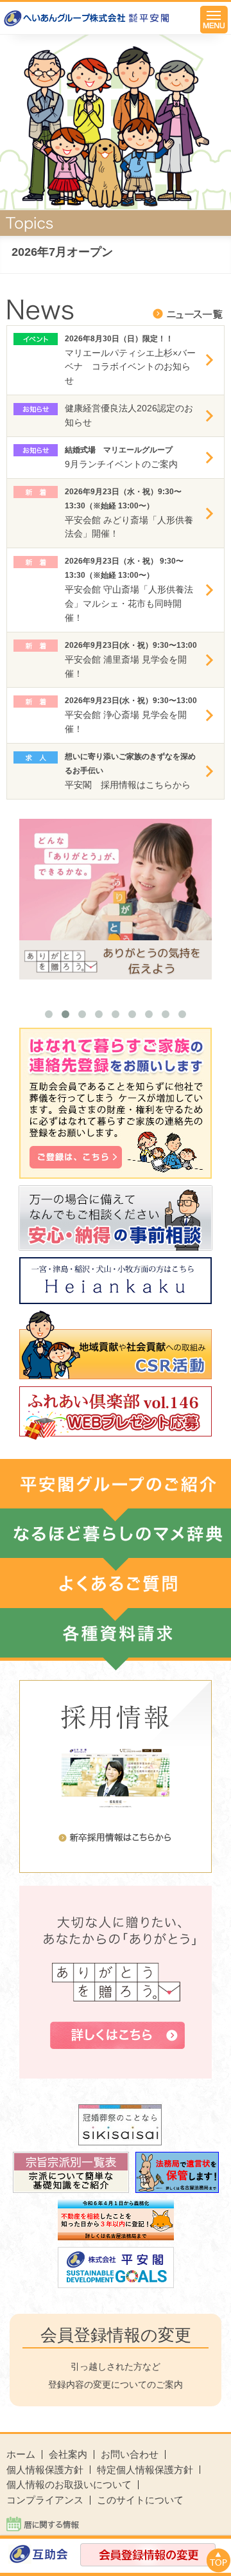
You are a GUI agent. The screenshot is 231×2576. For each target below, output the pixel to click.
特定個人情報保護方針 (145, 2470)
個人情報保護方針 (45, 2470)
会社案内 (68, 2454)
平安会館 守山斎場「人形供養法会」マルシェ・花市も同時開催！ (129, 604)
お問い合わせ (130, 2454)
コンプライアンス (45, 2500)
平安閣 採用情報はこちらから (128, 785)
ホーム (21, 2454)
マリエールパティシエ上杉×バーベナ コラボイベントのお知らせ (130, 367)
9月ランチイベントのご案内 (121, 464)
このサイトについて (140, 2500)
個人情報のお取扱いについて (69, 2484)
